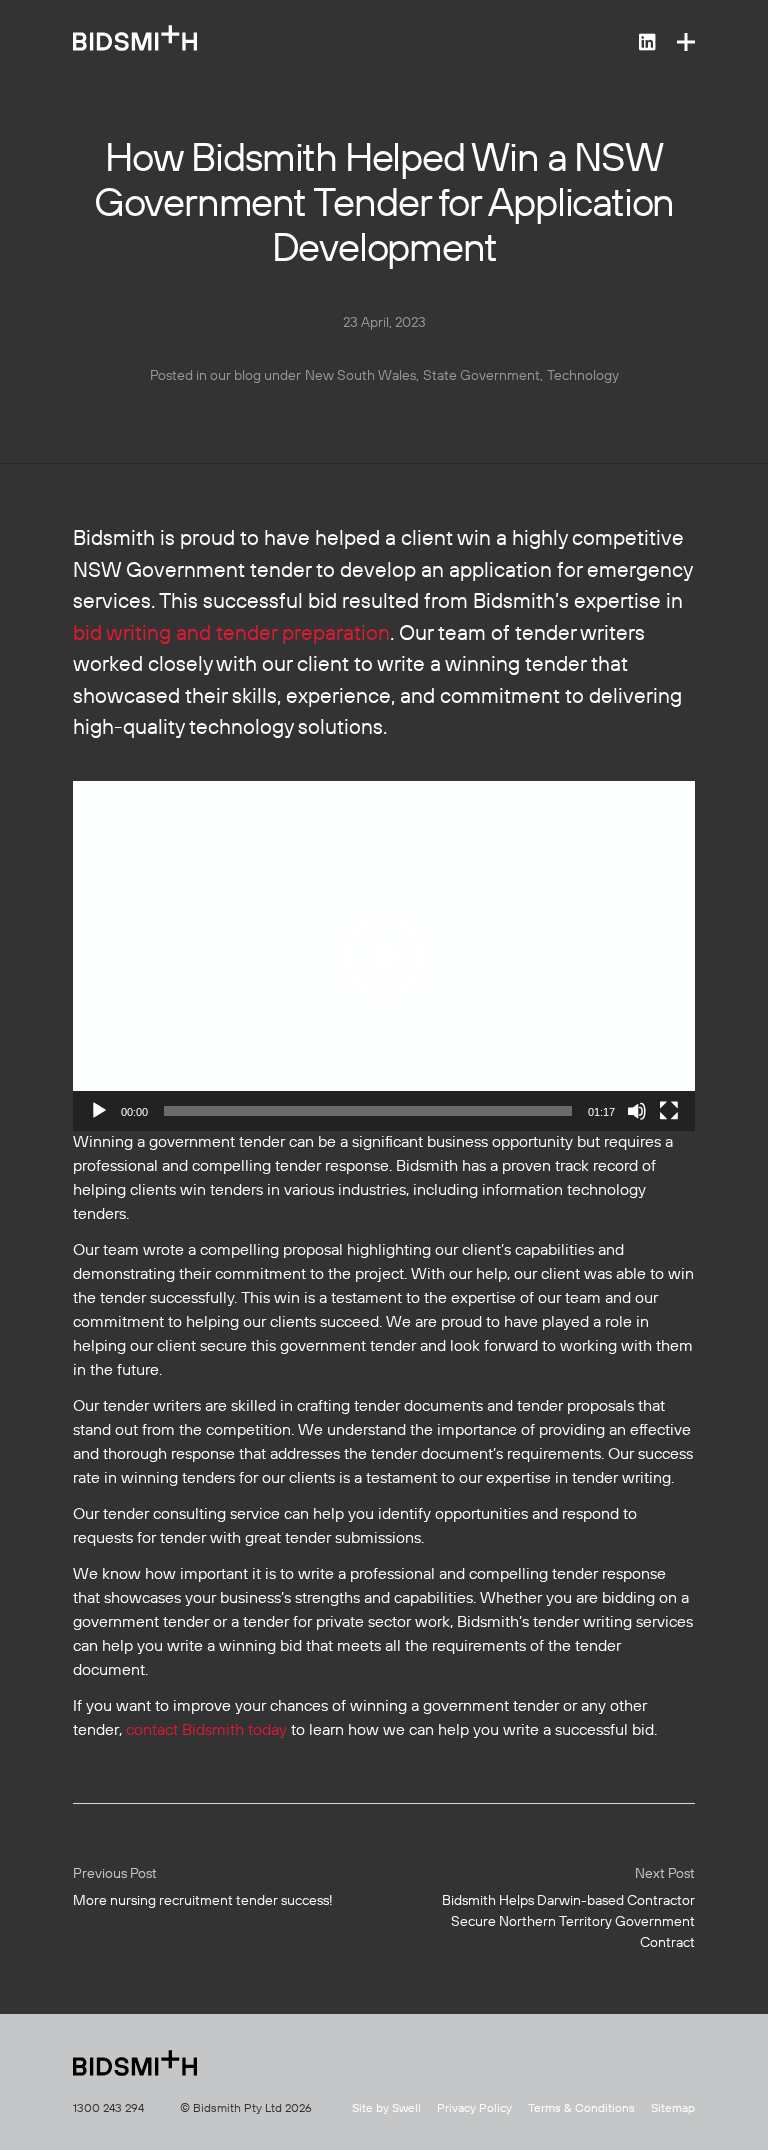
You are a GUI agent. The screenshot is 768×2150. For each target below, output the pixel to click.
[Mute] (637, 1111)
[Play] (99, 1111)
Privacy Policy (474, 2109)
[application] (384, 956)
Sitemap (673, 2109)
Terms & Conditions (581, 2109)
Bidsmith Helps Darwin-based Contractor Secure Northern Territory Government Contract (568, 1908)
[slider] (368, 1111)
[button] (384, 956)
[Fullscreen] (669, 1111)
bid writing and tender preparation (231, 634)
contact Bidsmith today (206, 1731)
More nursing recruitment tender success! (203, 1887)
